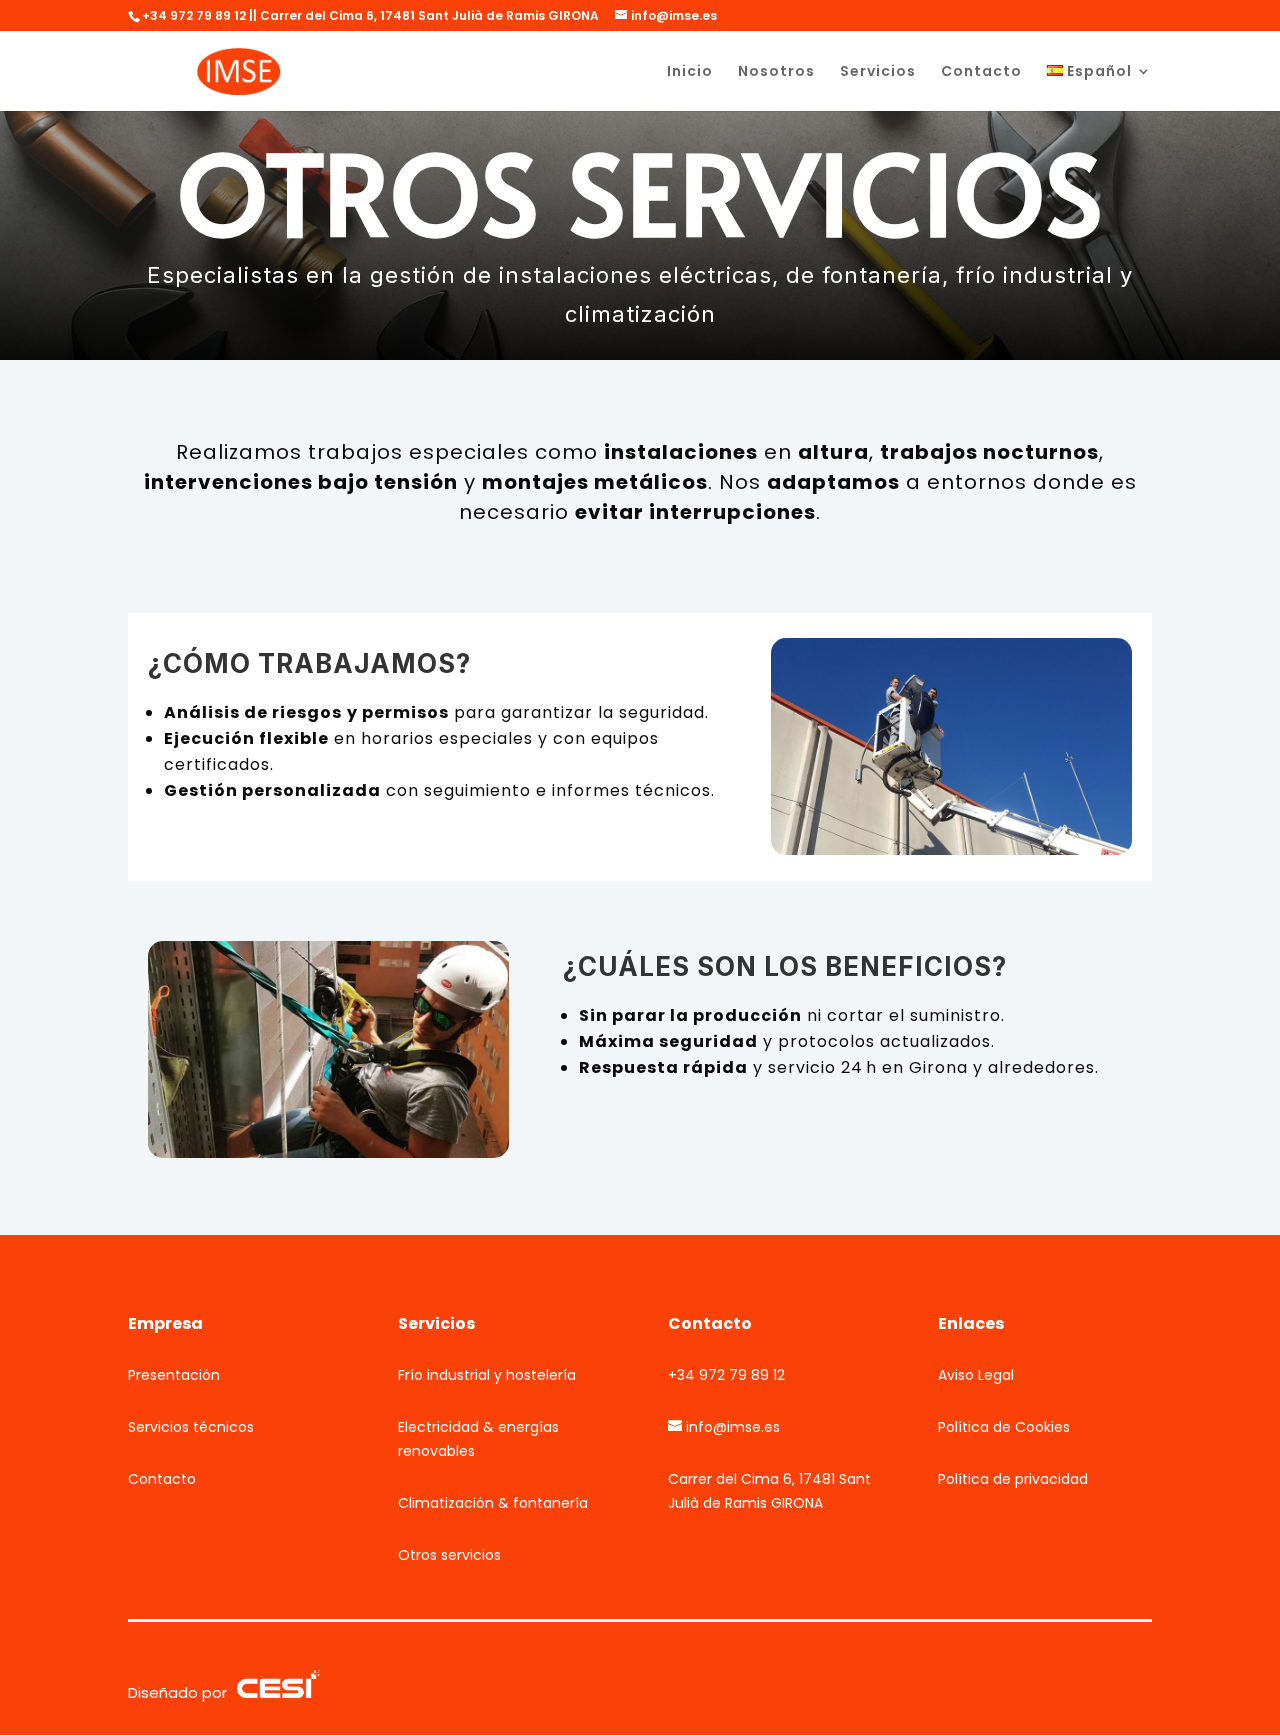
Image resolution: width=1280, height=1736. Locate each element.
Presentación (174, 1375)
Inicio (690, 72)
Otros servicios (449, 1555)
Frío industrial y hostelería (487, 1375)
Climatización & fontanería (493, 1503)
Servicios (878, 72)
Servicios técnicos (191, 1427)
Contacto (981, 72)
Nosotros (776, 72)
